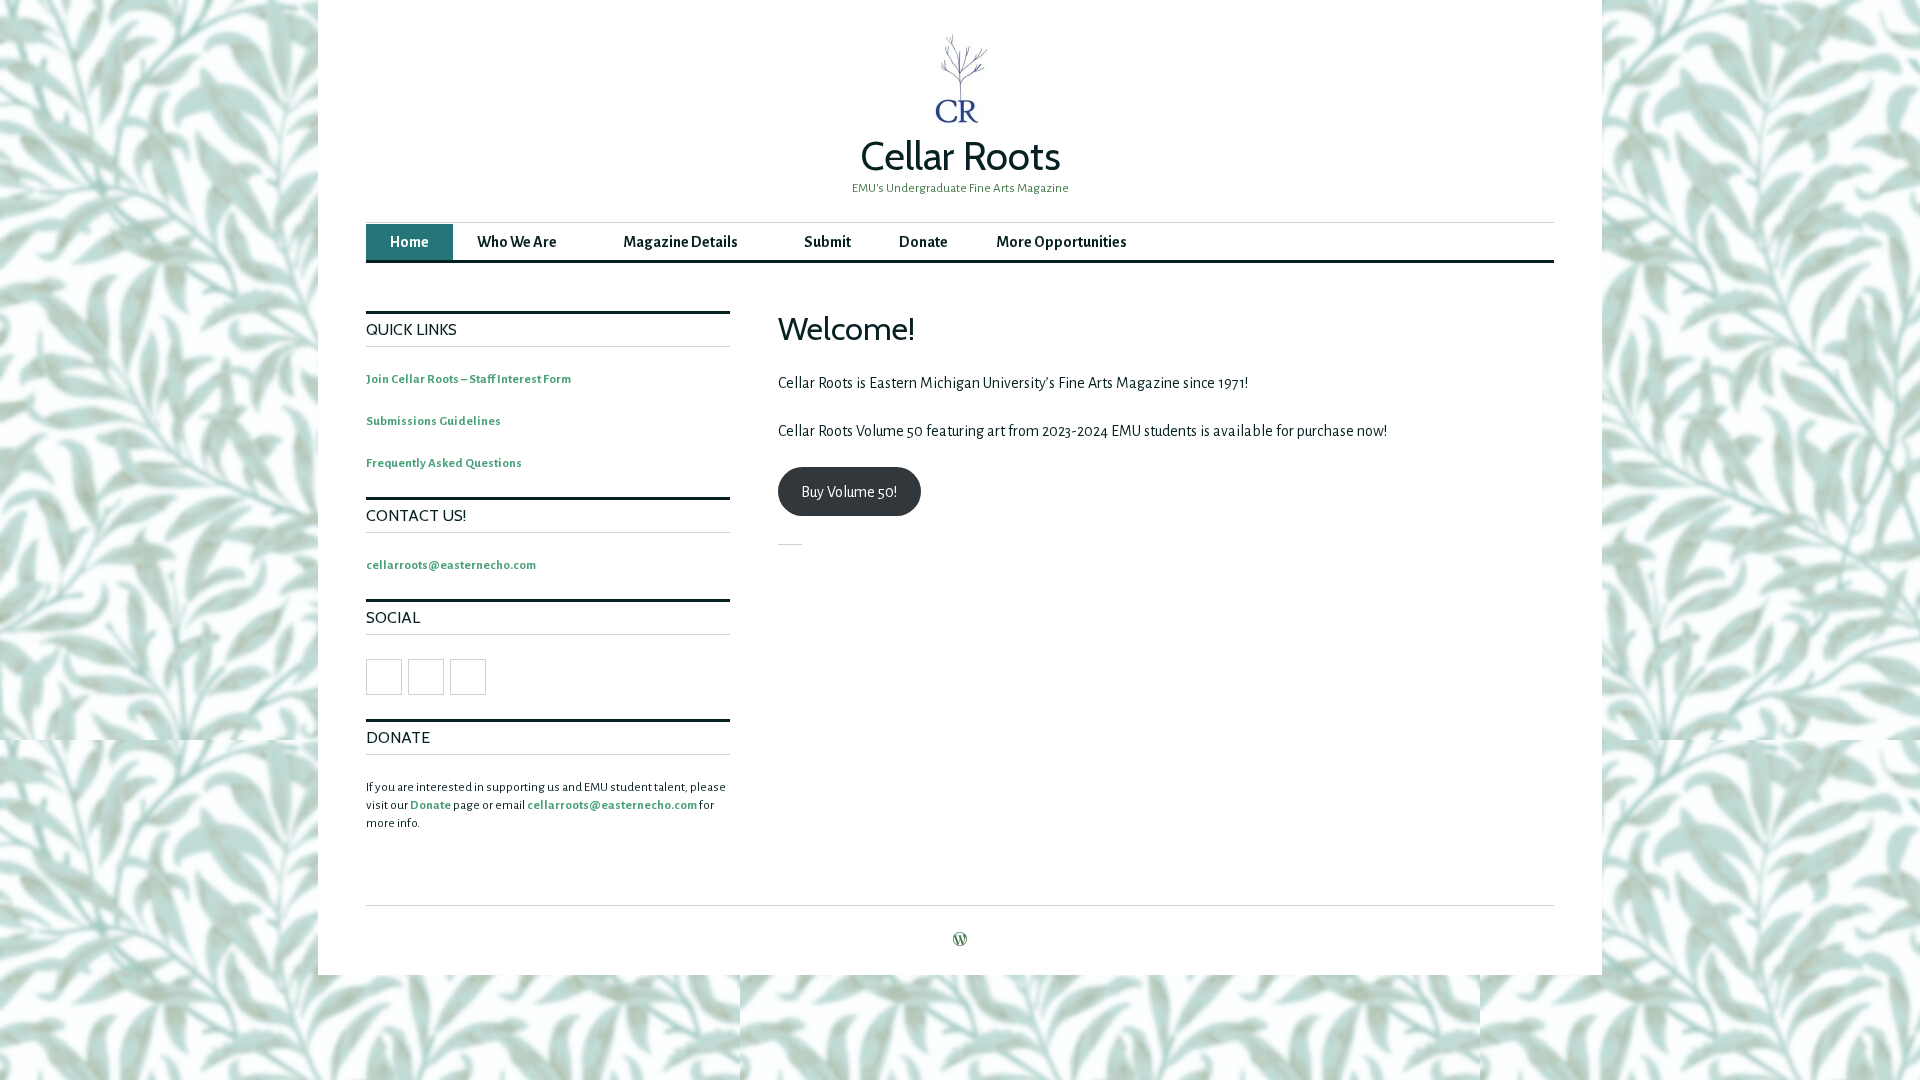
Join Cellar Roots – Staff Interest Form (468, 379)
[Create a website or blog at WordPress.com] (960, 941)
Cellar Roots (960, 155)
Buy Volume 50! (849, 492)
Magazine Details (680, 242)
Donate (923, 242)
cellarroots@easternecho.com (451, 565)
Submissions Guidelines (433, 421)
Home (409, 242)
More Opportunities (1061, 242)
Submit (827, 242)
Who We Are (517, 242)
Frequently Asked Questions (444, 463)
